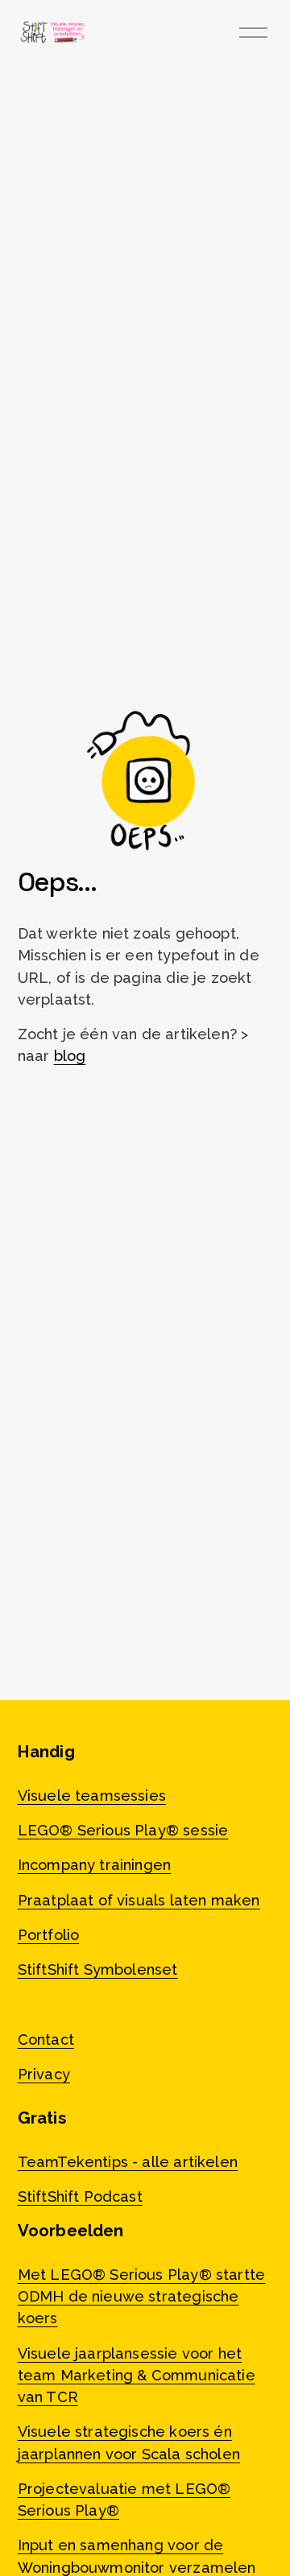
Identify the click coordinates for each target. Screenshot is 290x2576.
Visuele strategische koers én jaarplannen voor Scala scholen (129, 2442)
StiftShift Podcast (80, 2196)
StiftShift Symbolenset (98, 1969)
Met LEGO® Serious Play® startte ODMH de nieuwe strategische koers (142, 2296)
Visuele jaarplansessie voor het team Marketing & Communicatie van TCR (137, 2375)
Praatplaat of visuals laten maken (139, 1900)
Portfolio (49, 1935)
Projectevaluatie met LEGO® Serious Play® (124, 2500)
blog (70, 1056)
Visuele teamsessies (92, 1796)
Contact (46, 2039)
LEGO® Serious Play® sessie (123, 1830)
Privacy (44, 2074)
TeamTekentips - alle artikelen (128, 2162)
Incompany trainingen (95, 1865)
